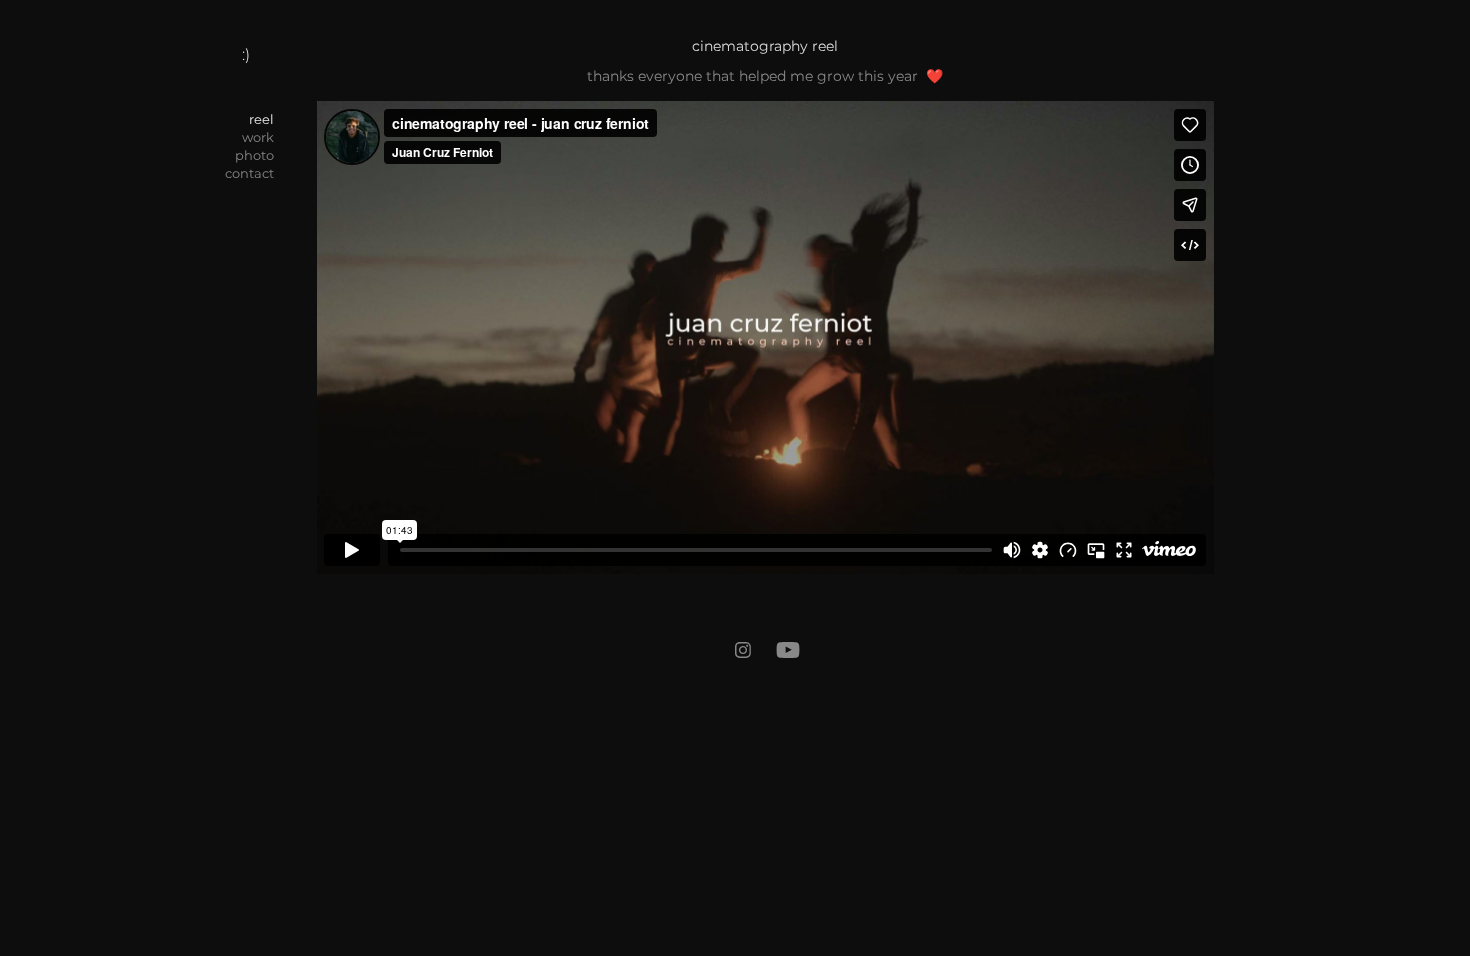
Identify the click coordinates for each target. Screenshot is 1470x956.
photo (254, 156)
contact (249, 174)
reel (261, 120)
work (258, 138)
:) (246, 55)
